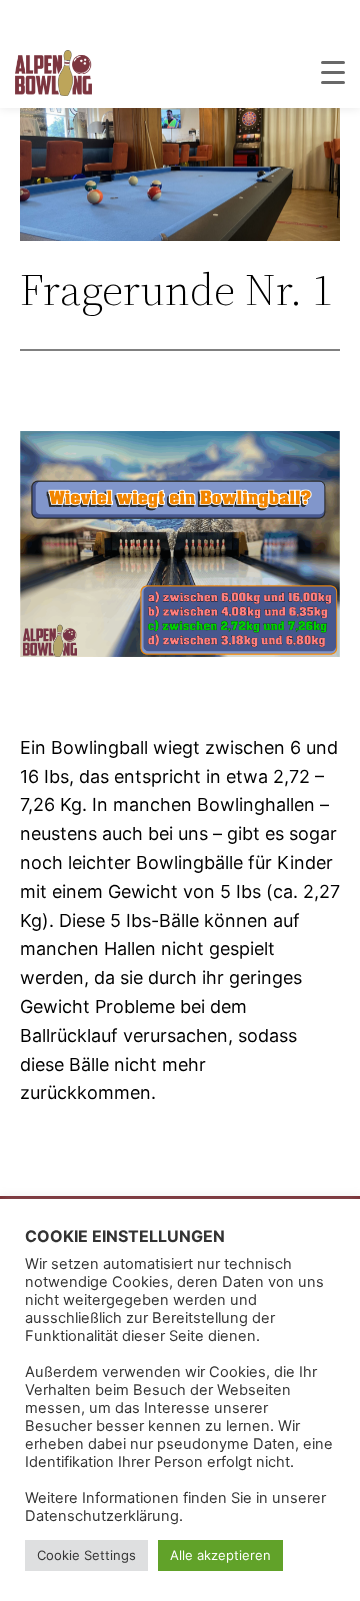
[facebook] (337, 19)
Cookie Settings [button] (86, 1555)
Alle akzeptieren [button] (220, 1555)
